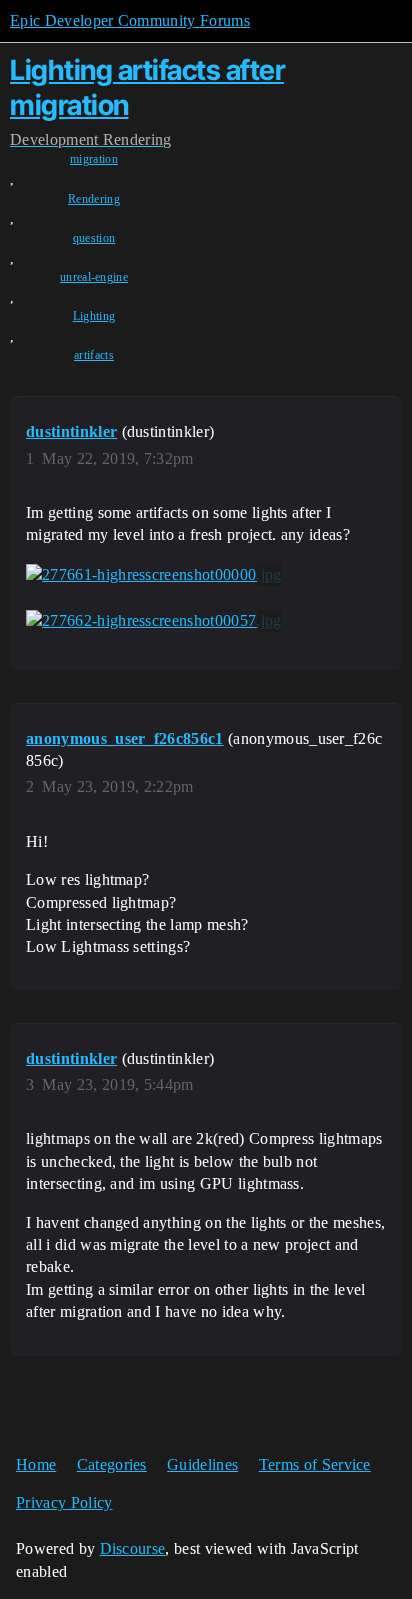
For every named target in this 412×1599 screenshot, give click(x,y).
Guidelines (202, 1464)
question (94, 238)
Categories (112, 1464)
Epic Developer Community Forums (130, 20)
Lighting (94, 316)
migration (94, 159)
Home (36, 1464)
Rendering (94, 199)
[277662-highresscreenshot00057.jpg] (154, 621)
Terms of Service (315, 1464)
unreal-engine (94, 277)
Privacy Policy (64, 1502)
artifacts (94, 355)
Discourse (133, 1548)
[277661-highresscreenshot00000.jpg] (154, 575)
